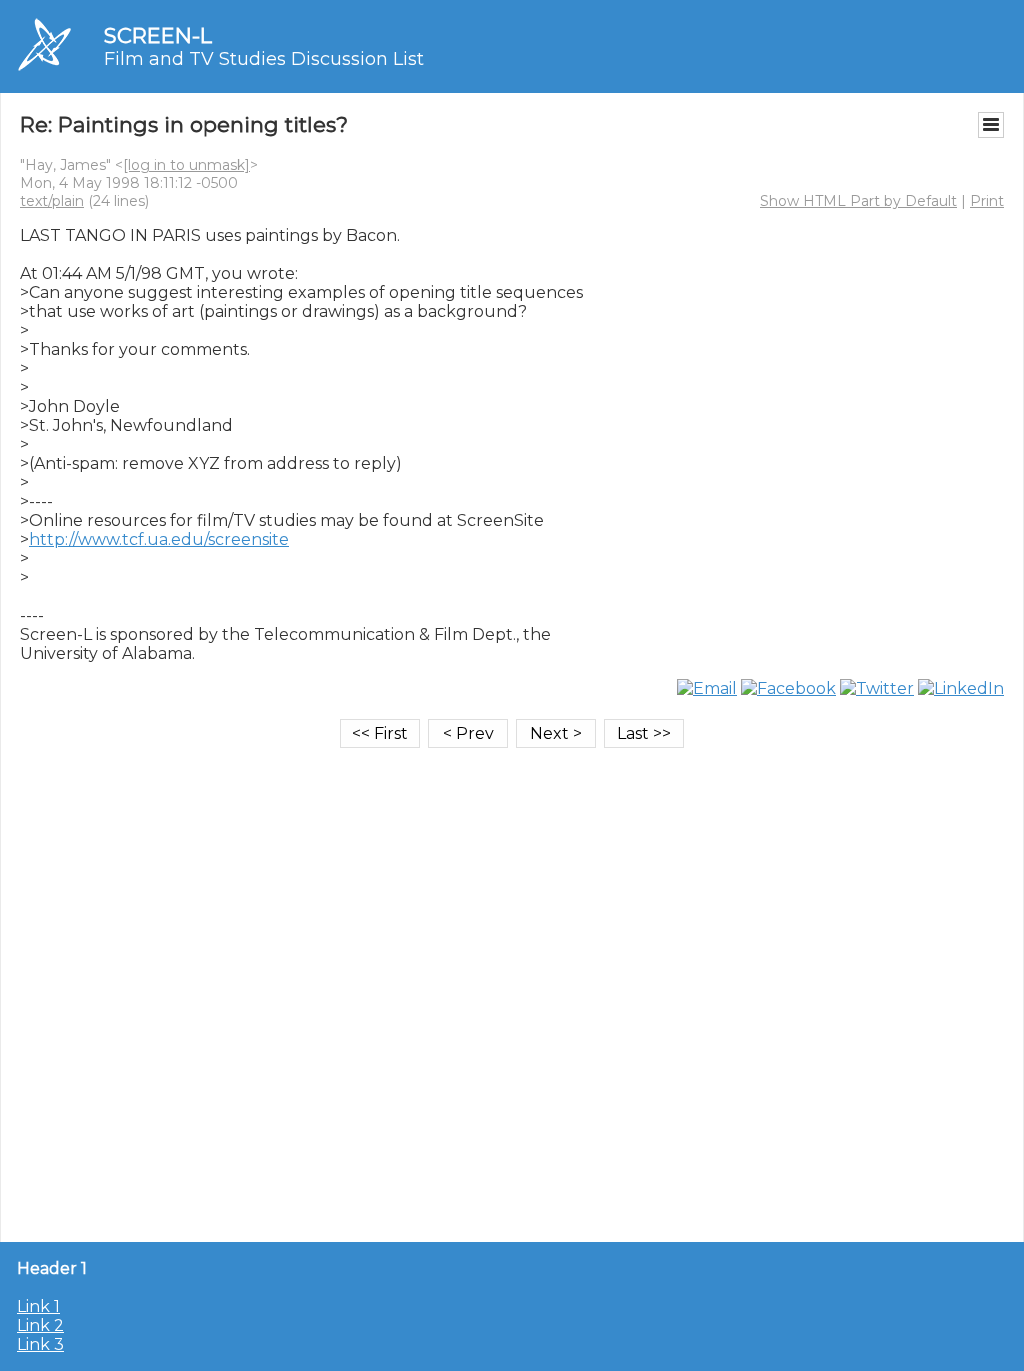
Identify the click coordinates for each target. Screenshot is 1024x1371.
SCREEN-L (158, 35)
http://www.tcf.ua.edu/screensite (159, 539)
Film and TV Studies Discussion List (264, 59)
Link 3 (40, 1344)
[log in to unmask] (186, 165)
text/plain (52, 201)
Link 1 (38, 1306)
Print (987, 201)
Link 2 (40, 1325)
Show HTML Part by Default (858, 201)
